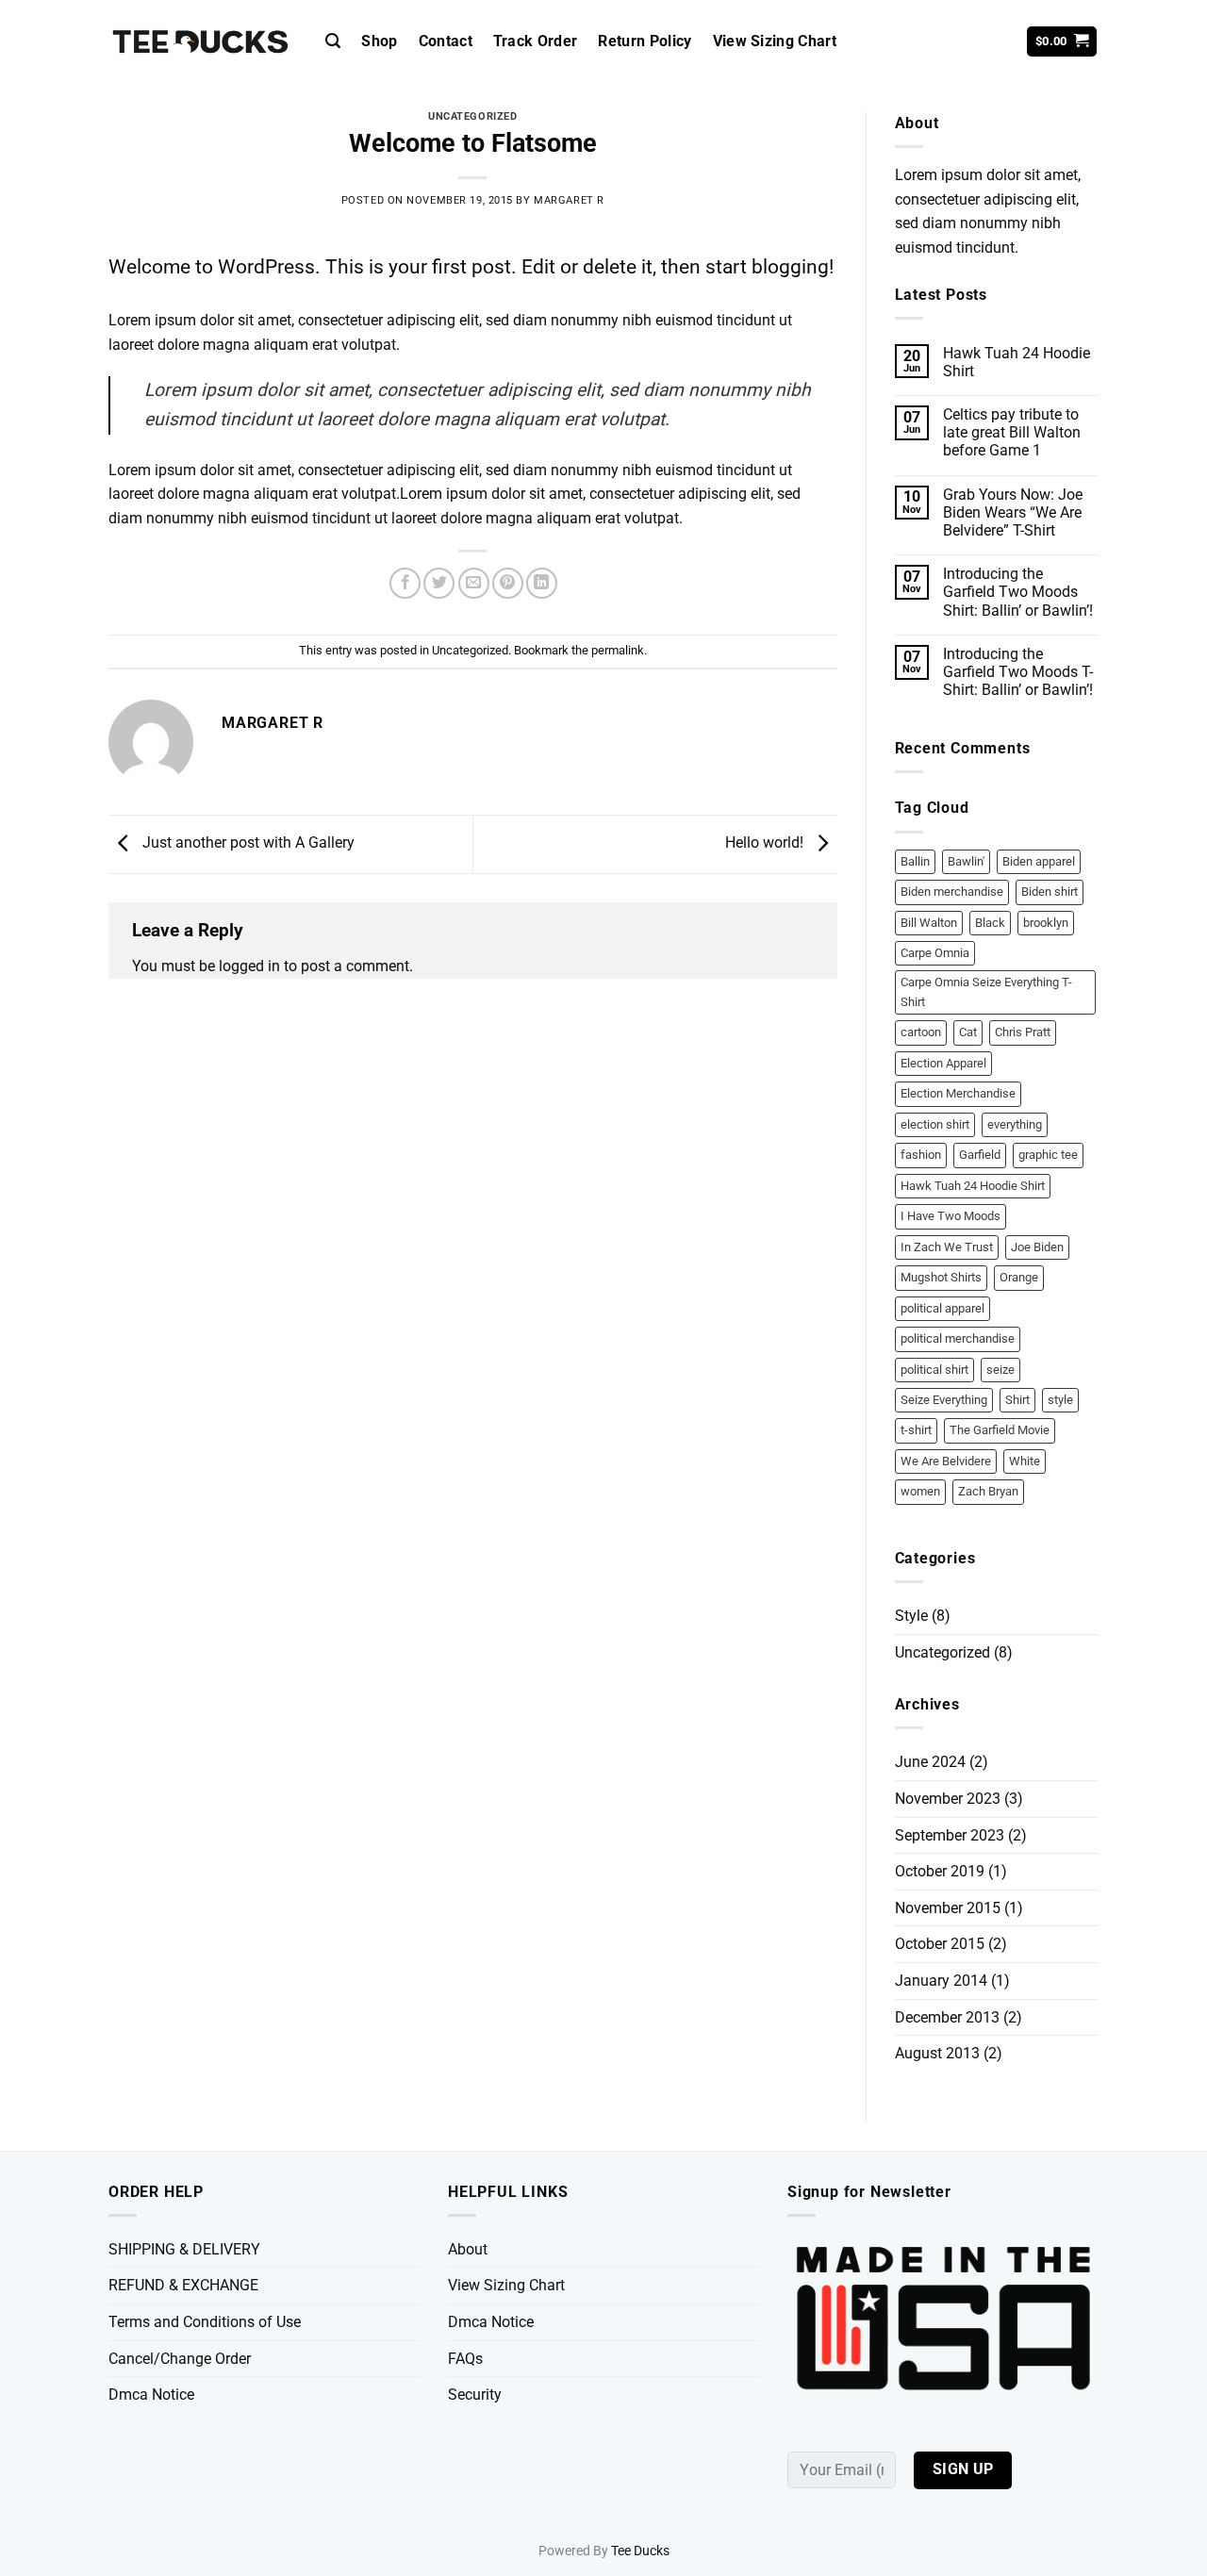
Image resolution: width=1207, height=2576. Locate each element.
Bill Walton (929, 923)
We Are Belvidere (946, 1461)
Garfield (980, 1155)
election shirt (935, 1124)
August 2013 (937, 2053)
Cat (968, 1032)
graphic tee (1048, 1155)
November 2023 (948, 1799)
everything (1015, 1124)
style (1060, 1400)
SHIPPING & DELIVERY (184, 2249)
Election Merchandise (958, 1093)
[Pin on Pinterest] (508, 583)
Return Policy (645, 41)
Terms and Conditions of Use (205, 2322)
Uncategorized (472, 116)
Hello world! (766, 843)
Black (990, 923)
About (468, 2249)
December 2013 (947, 2017)
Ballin (915, 861)
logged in (249, 966)
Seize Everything (944, 1400)
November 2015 (948, 1908)
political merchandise (958, 1338)
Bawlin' (966, 861)
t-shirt (916, 1430)
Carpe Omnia (935, 953)
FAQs (465, 2359)
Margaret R (569, 200)
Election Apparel (943, 1063)
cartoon (921, 1032)
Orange (1019, 1277)
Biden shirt (1050, 892)
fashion (921, 1155)
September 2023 (950, 1835)
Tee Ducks (640, 2551)
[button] (333, 41)
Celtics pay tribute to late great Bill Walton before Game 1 (1012, 432)
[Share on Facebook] (405, 583)
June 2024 (930, 1762)
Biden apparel (1039, 861)
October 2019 (940, 1871)
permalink (618, 650)
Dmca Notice (151, 2394)
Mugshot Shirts (941, 1277)
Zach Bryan (988, 1491)
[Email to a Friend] (474, 583)
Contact (446, 41)
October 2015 (940, 1944)
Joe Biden (1037, 1247)
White (1025, 1461)
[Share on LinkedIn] (542, 583)
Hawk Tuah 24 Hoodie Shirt (1017, 362)
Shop (379, 41)
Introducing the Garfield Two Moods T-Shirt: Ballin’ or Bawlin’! (1018, 672)
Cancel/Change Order (180, 2359)
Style (911, 1616)
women (920, 1491)
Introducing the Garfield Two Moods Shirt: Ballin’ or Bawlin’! (1018, 592)
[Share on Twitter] (439, 583)
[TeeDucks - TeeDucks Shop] (203, 42)
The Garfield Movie (1000, 1430)
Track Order (536, 41)
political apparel (942, 1308)
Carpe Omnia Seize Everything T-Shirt (986, 991)
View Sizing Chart (775, 41)
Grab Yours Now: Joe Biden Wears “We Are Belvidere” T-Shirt (1013, 512)
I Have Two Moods (951, 1216)
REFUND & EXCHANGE (183, 2285)
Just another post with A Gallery (247, 843)
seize (1000, 1370)
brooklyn (1046, 923)
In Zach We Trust (947, 1247)
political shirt (934, 1370)
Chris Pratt (1023, 1032)
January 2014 (941, 1981)
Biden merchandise (952, 892)
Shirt (1017, 1400)
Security (475, 2394)
